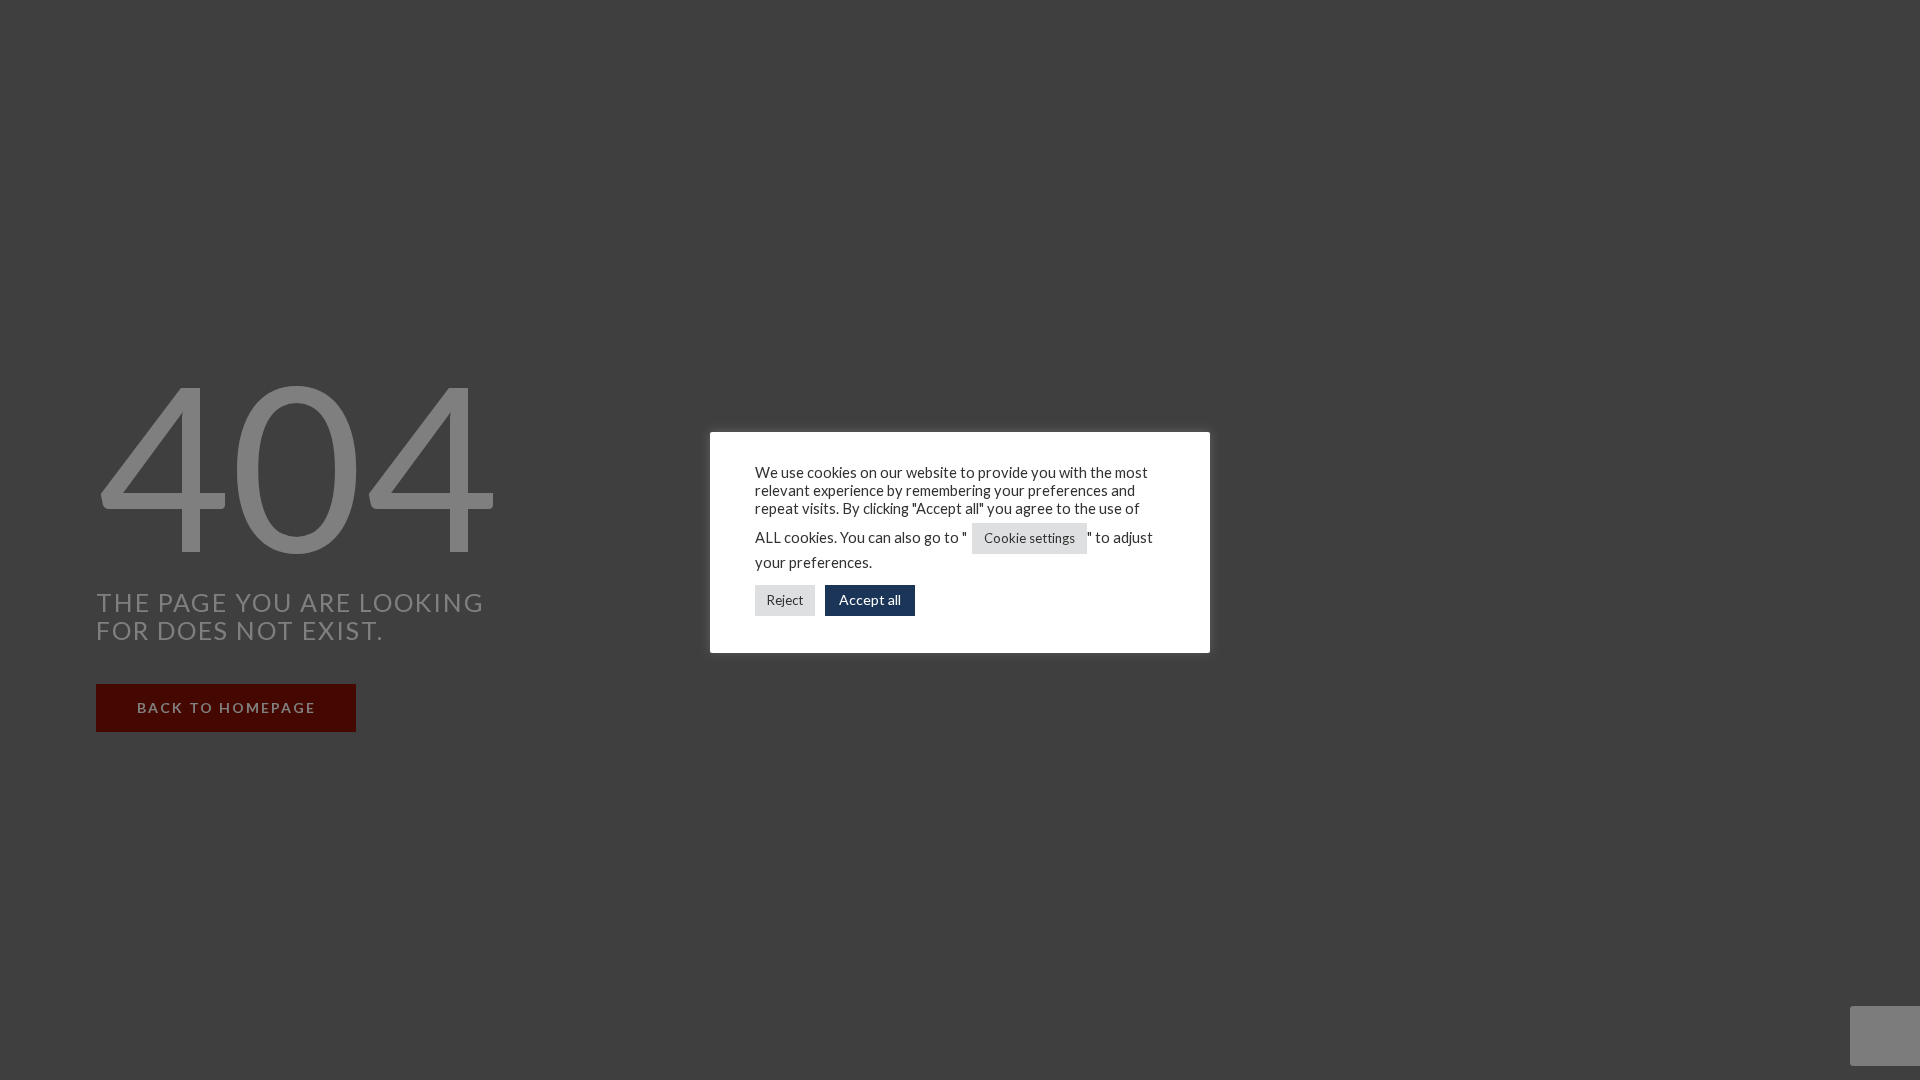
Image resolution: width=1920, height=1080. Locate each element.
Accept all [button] (870, 599)
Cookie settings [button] (1029, 538)
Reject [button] (785, 600)
